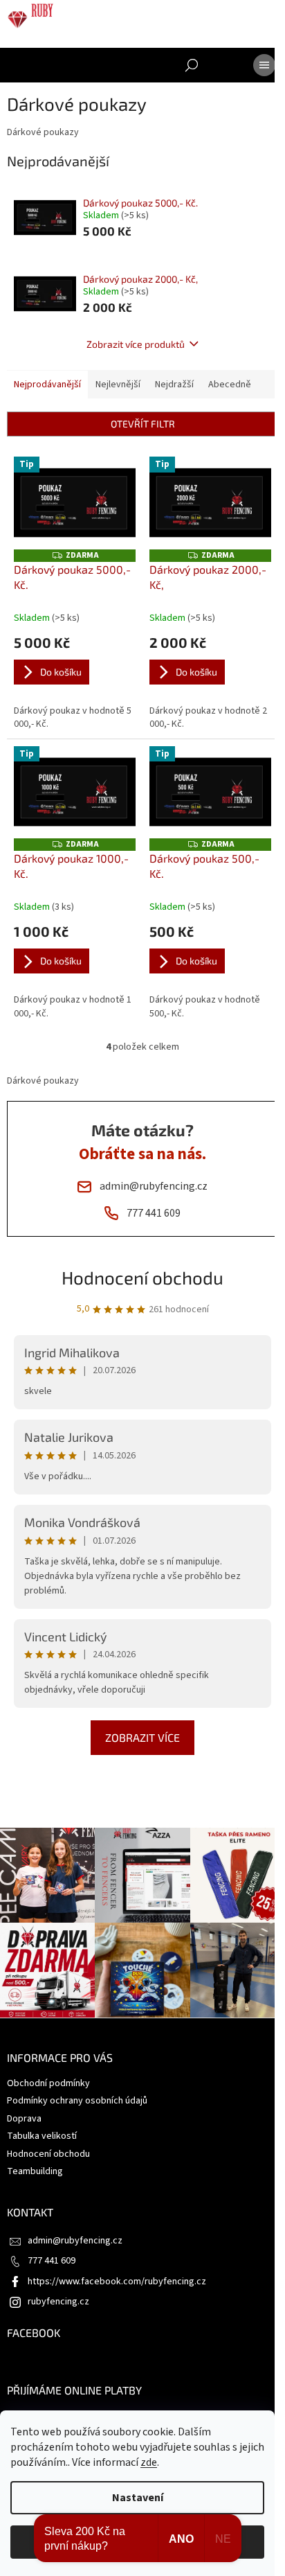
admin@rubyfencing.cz (75, 2241)
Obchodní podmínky (48, 2083)
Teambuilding (35, 2171)
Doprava (24, 2119)
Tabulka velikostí (42, 2136)
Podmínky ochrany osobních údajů (77, 2101)
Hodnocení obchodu (142, 1277)
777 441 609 (52, 2261)
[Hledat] (192, 65)
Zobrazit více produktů (136, 344)
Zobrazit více (142, 1737)
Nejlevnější (118, 385)
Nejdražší (174, 385)
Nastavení (138, 2498)
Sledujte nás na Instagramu (146, 1812)
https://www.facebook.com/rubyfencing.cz (117, 2282)
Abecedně (230, 385)
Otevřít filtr (143, 424)
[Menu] (264, 65)
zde (149, 2462)
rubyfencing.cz (58, 2302)
